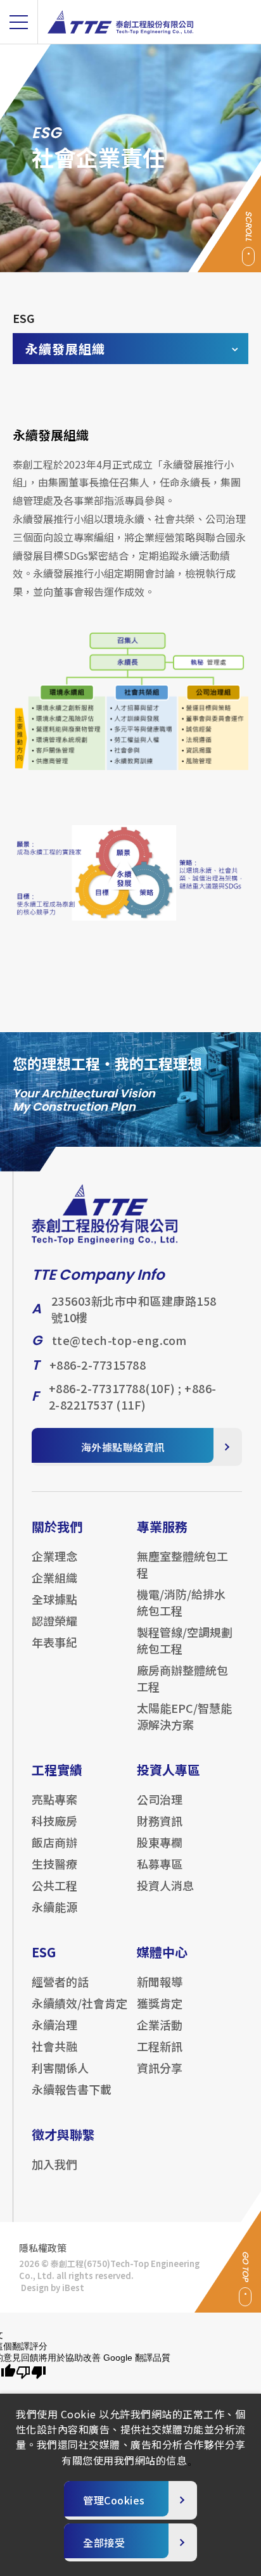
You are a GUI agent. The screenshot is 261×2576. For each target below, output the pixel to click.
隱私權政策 (43, 2248)
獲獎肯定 (160, 2003)
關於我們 (57, 1526)
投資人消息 (165, 1885)
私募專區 (160, 1864)
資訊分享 (160, 2068)
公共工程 (54, 1885)
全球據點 (54, 1599)
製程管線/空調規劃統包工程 (185, 1640)
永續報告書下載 (72, 2089)
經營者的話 (60, 1981)
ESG (44, 1952)
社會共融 (54, 2046)
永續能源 (54, 1907)
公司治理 (160, 1799)
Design (35, 2288)
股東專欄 (160, 1842)
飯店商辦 (54, 1842)
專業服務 (162, 1526)
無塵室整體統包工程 (182, 1564)
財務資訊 (160, 1821)
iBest (73, 2288)
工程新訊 (160, 2046)
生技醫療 (54, 1864)
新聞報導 (160, 1981)
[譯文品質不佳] (31, 2373)
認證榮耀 (54, 1620)
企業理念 (54, 1556)
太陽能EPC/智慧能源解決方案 (184, 1716)
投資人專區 (169, 1770)
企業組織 (54, 1577)
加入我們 (54, 2164)
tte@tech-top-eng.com (119, 1340)
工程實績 (57, 1770)
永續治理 (54, 2024)
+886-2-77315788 (98, 1365)
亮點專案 (54, 1799)
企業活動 (160, 2024)
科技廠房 (54, 1821)
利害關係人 (60, 2068)
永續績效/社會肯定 (80, 2003)
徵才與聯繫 (63, 2134)
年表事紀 (54, 1642)
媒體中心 (162, 1952)
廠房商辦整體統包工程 (182, 1678)
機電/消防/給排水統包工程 (181, 1602)
